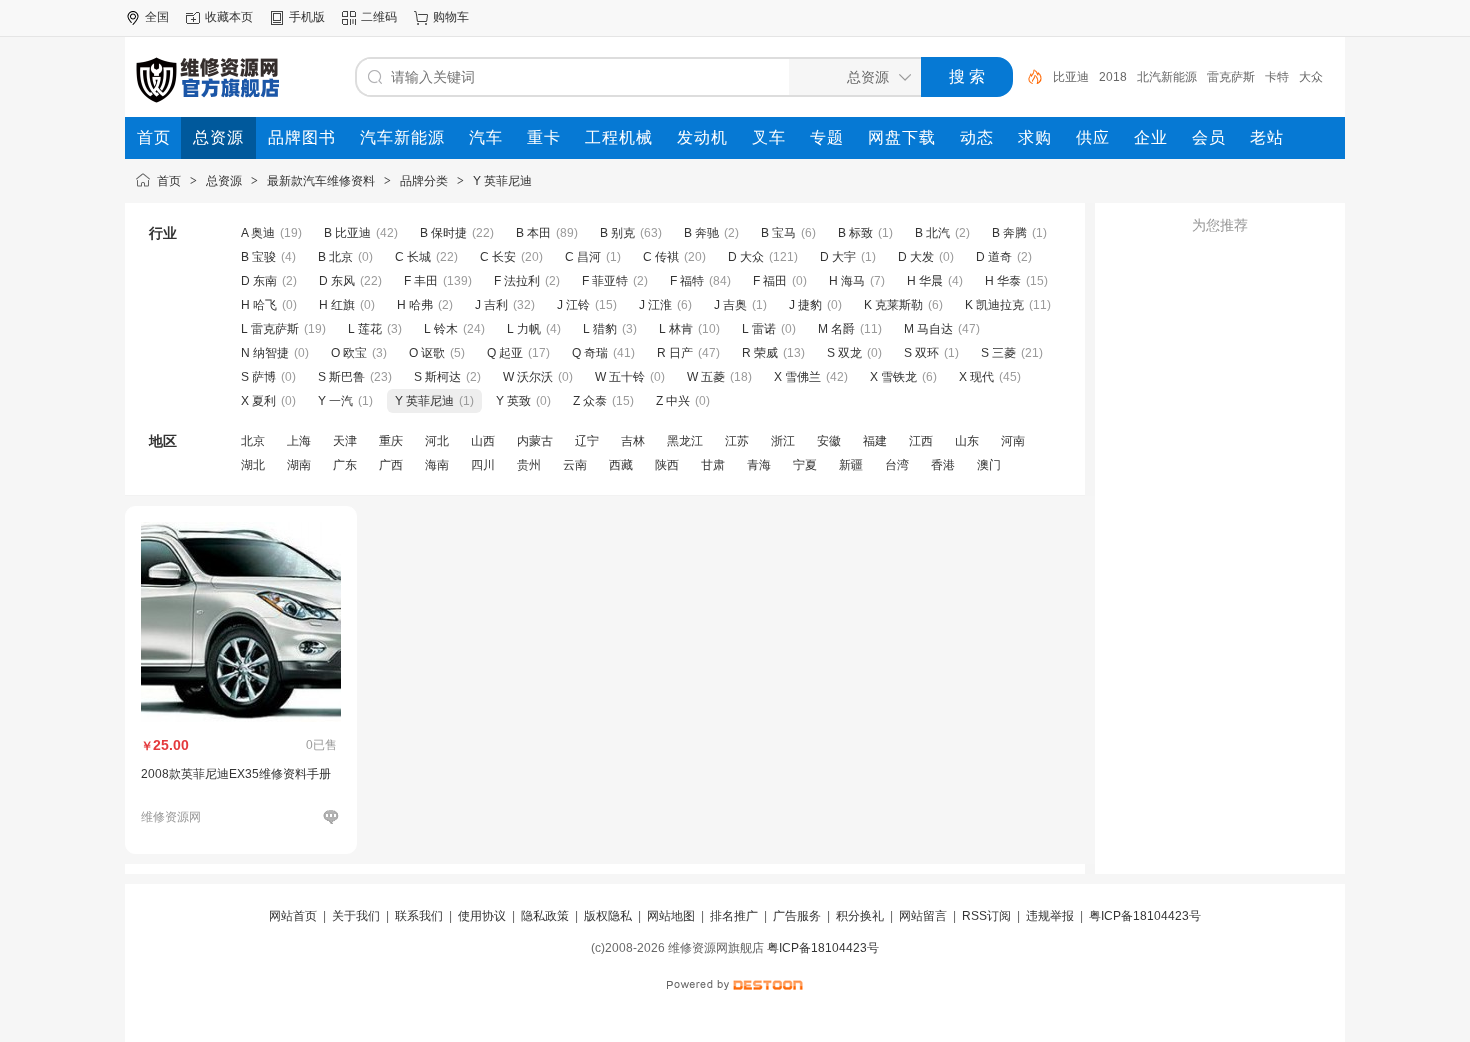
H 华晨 (925, 281)
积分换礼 (860, 916)
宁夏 (805, 465)
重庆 (391, 441)
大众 (1311, 77)
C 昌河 (583, 257)
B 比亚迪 (347, 233)
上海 (299, 441)
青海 (759, 465)
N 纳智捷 (265, 353)
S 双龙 (844, 353)
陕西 (667, 465)
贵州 (529, 465)
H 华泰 (1003, 281)
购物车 (451, 17)
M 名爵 (836, 329)
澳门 (989, 465)
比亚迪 (1071, 77)
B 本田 (533, 233)
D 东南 (259, 281)
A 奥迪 (258, 233)
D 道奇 (994, 257)
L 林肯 (676, 329)
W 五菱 (706, 377)
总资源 (224, 181)
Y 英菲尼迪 (502, 181)
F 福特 (687, 281)
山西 (483, 441)
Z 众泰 (590, 401)
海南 (437, 465)
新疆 (851, 465)
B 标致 (855, 233)
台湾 (897, 465)
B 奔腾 (1009, 233)
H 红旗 (337, 305)
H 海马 (848, 281)
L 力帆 (524, 329)
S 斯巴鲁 (341, 377)
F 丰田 (421, 281)
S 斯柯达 (437, 377)
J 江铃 (573, 305)
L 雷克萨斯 (270, 329)
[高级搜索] (1028, 77)
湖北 (253, 465)
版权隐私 (608, 916)
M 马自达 (928, 329)
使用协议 (482, 916)
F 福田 (770, 281)
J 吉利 (491, 305)
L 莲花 (365, 329)
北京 (253, 441)
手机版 (307, 17)
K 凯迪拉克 (994, 305)
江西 (921, 441)
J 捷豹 (805, 305)
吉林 (633, 441)
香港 (943, 465)
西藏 (621, 465)
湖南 (299, 465)
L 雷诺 (759, 329)
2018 (1113, 77)
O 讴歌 (427, 353)
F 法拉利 (517, 281)
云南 (575, 465)
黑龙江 (685, 441)
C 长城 (413, 257)
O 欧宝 (349, 353)
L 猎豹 (600, 329)
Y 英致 (513, 401)
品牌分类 (424, 181)
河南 (1013, 441)
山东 (967, 441)
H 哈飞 (259, 305)
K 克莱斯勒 (893, 305)
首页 (169, 181)
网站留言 (923, 916)
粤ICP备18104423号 (1145, 916)
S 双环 (921, 353)
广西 (391, 465)
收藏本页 (229, 17)
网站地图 (671, 916)
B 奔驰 (701, 233)
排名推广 (734, 916)
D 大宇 (838, 257)
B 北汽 (932, 233)
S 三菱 (998, 353)
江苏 (737, 441)
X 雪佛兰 (797, 377)
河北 (437, 441)
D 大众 (746, 257)
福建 (875, 441)
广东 (345, 465)
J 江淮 (655, 305)
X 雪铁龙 (893, 377)
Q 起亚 (505, 353)
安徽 (829, 441)
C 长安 (498, 257)
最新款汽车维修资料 (321, 181)
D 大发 (916, 257)
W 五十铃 (620, 377)
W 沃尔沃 (528, 377)
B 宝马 (778, 233)
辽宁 (587, 441)
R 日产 (675, 353)
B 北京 (335, 257)
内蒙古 (535, 441)
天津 (345, 441)
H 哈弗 (415, 305)
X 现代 (976, 377)
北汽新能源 (1167, 77)
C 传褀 (661, 257)
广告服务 (797, 916)
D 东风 (337, 281)
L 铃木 (441, 329)
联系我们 (419, 916)
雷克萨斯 (1231, 77)
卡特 (1277, 77)
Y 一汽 (335, 401)
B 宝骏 (260, 257)
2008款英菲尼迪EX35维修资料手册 (236, 774)
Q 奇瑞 (590, 353)
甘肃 (713, 465)
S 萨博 (258, 377)
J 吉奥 (730, 305)
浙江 (783, 441)
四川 (483, 465)
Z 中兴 (673, 401)
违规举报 (1050, 916)
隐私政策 (545, 916)
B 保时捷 (443, 233)
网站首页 (293, 916)
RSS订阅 (986, 916)
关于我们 (356, 916)
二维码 (379, 17)
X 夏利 (258, 401)
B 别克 (617, 233)
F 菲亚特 (605, 281)
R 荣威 (760, 353)
